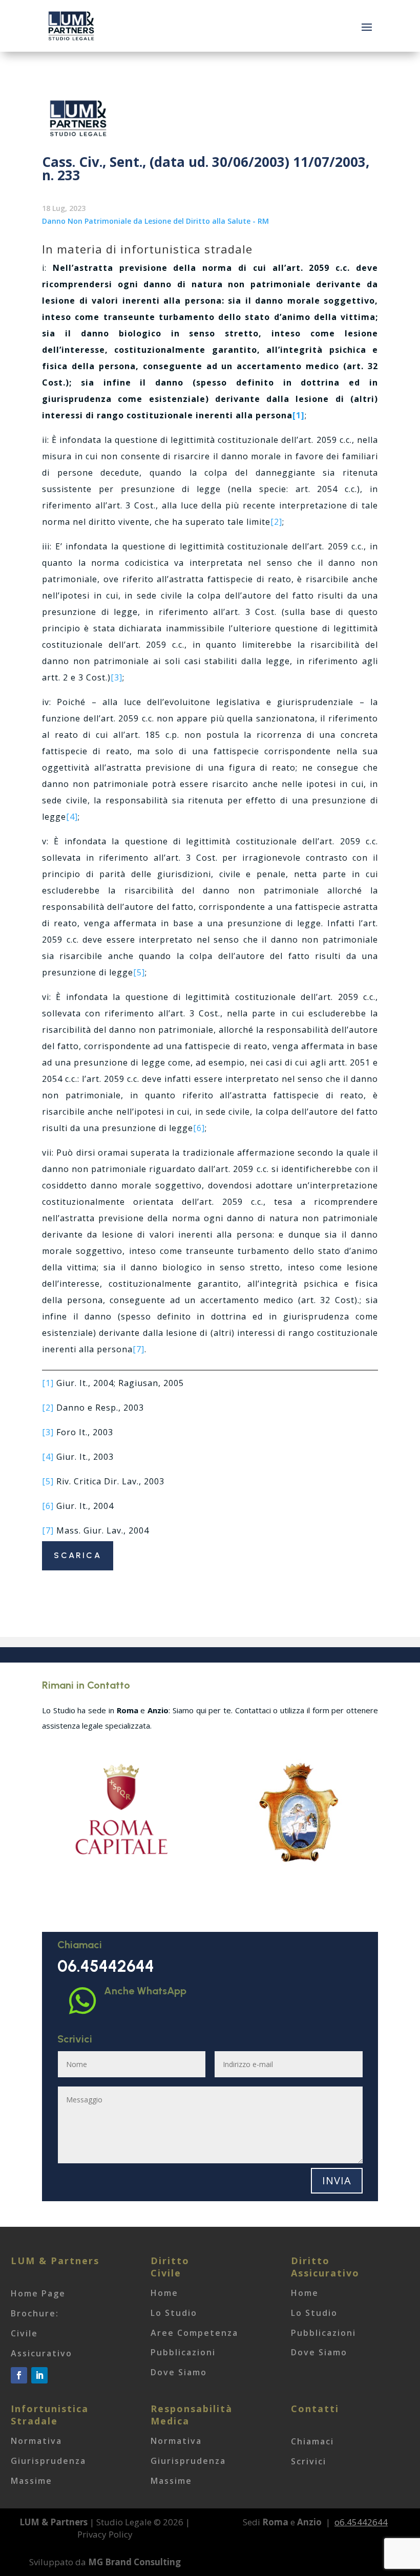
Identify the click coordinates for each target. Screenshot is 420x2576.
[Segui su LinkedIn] (39, 2375)
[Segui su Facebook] (19, 2375)
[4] (72, 817)
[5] (139, 972)
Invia (337, 2180)
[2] (276, 522)
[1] (48, 1383)
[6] (199, 1128)
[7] (139, 1349)
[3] (117, 677)
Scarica (77, 1555)
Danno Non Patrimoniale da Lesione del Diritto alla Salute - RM (155, 221)
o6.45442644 (361, 2522)
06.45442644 (106, 1966)
